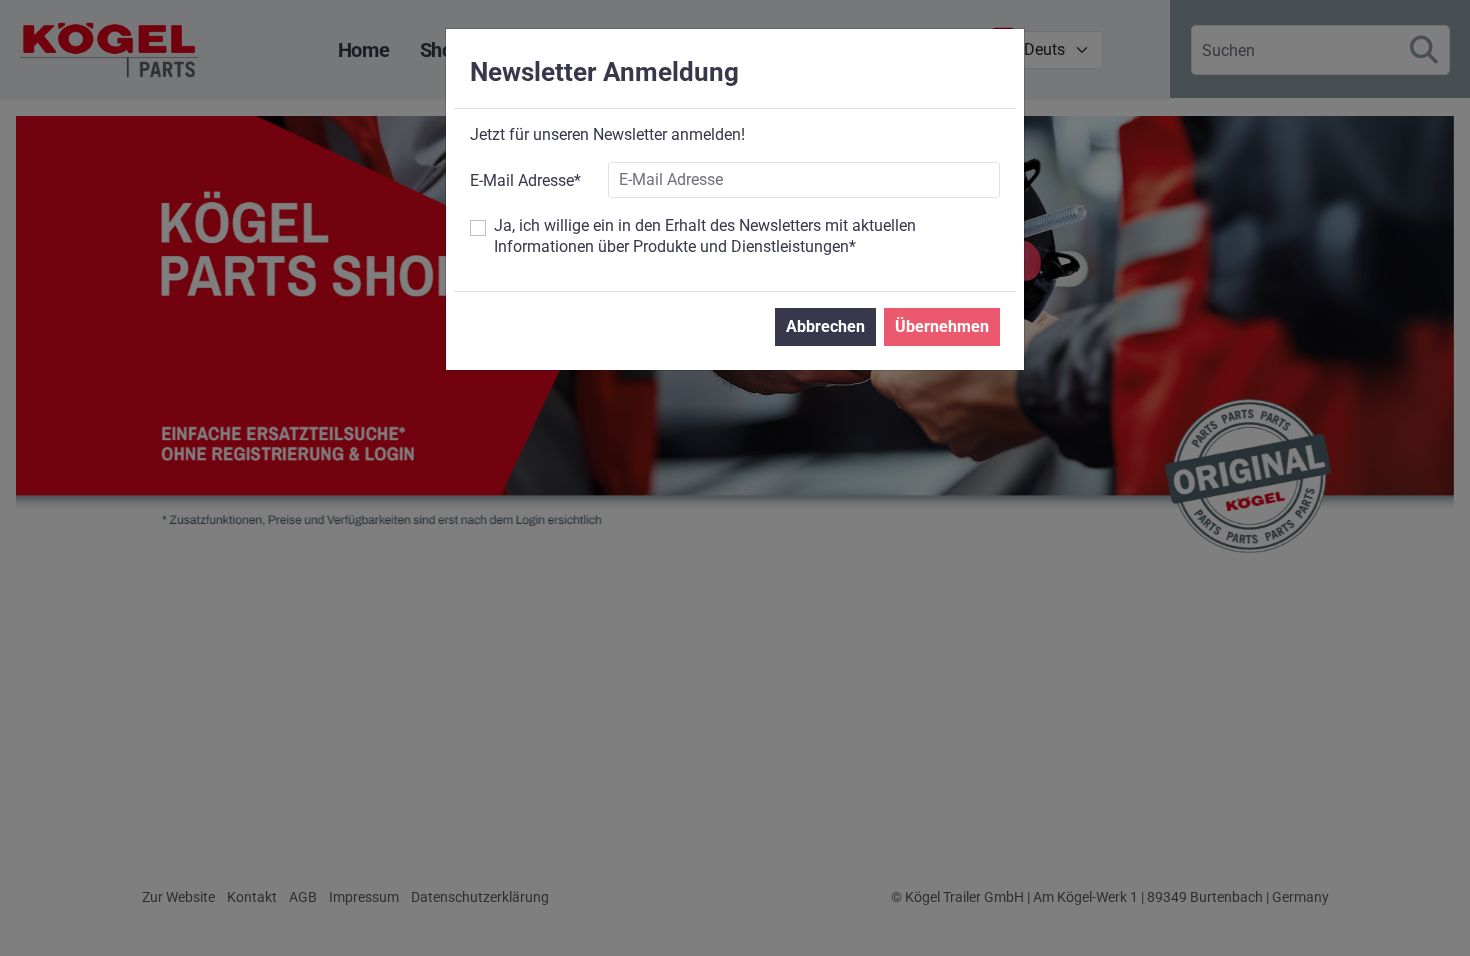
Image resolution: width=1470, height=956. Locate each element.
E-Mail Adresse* (525, 180)
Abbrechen (825, 326)
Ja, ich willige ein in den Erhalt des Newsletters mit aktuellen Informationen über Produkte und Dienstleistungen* (705, 236)
